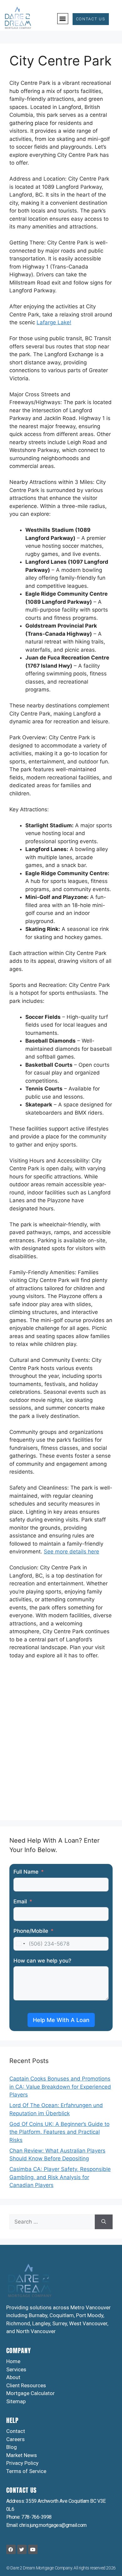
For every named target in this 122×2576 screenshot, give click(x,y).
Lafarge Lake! (54, 322)
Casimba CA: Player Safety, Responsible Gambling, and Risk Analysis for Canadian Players (60, 2177)
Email (20, 1901)
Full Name (26, 1872)
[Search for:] (52, 2222)
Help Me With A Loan (61, 2020)
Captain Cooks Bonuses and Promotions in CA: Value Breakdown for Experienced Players (60, 2087)
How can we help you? (42, 1961)
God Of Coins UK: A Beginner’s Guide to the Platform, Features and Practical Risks (59, 2132)
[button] (63, 19)
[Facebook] (11, 2549)
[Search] (104, 2222)
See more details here (71, 1552)
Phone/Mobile (31, 1931)
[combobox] (20, 1944)
